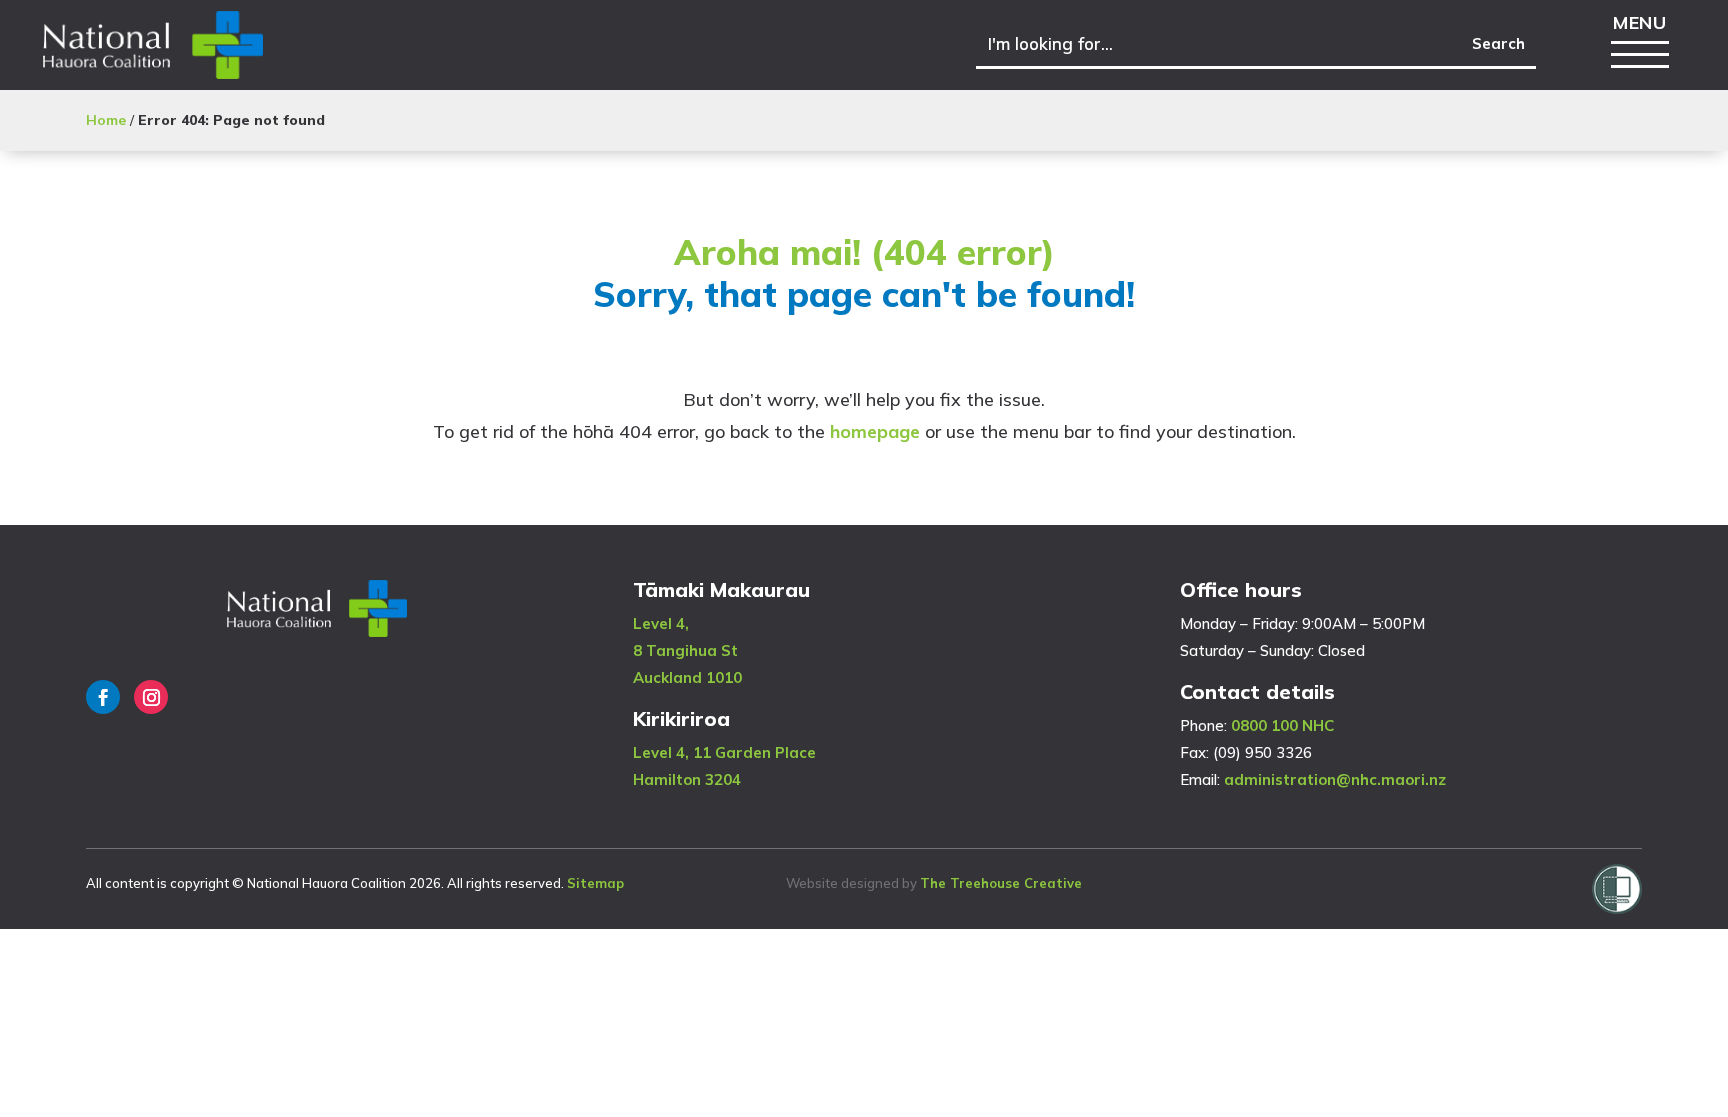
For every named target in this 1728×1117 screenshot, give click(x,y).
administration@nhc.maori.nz (1335, 779)
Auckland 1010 (687, 677)
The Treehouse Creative (1001, 883)
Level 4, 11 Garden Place (724, 752)
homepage (875, 431)
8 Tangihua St (685, 650)
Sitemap (595, 883)
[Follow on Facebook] (103, 697)
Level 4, (661, 623)
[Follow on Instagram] (151, 697)
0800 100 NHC (1282, 725)
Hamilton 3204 (687, 779)
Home (106, 120)
